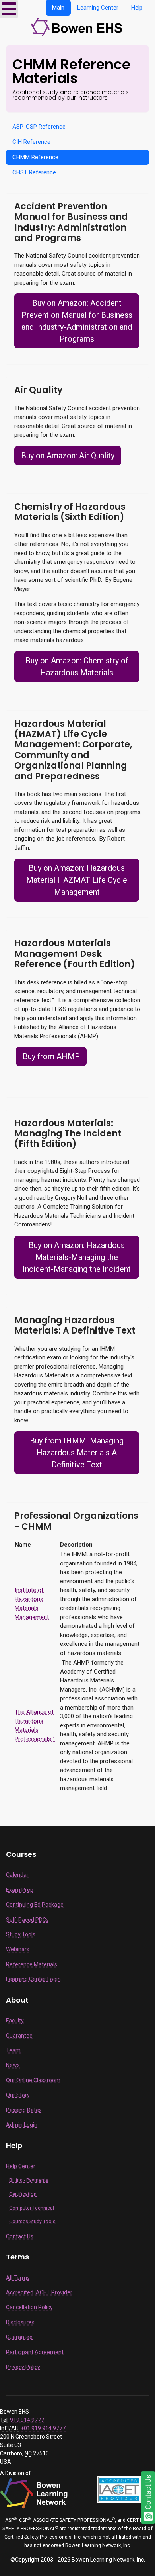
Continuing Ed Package (35, 1905)
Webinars (18, 1949)
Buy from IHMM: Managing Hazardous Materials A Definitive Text (77, 1453)
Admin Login (22, 2125)
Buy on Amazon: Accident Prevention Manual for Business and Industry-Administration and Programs (77, 321)
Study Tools (21, 1934)
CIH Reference (31, 142)
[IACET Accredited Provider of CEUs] (119, 2489)
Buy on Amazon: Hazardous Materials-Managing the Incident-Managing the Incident (77, 1257)
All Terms (18, 2278)
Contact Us (20, 2236)
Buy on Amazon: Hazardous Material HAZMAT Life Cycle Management (77, 880)
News (13, 2065)
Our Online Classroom (33, 2080)
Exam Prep (20, 1890)
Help (137, 8)
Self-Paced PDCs (27, 1920)
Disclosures (20, 2322)
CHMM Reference (35, 157)
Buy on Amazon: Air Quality (68, 456)
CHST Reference (34, 172)
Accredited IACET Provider (39, 2292)
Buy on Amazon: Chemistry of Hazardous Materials (77, 667)
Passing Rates (24, 2110)
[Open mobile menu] (9, 9)
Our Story (18, 2095)
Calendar (17, 1875)
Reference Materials (32, 1964)
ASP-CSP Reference (39, 127)
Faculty (15, 2021)
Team (13, 2050)
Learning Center (98, 8)
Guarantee (19, 2036)
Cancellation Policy (29, 2307)
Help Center (21, 2166)
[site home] (78, 26)
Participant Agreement (35, 2352)
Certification (23, 2194)
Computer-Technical (32, 2208)
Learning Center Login (33, 1979)
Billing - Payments (29, 2180)
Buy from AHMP (51, 1056)
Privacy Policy (23, 2367)
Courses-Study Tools (32, 2222)
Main (58, 8)
